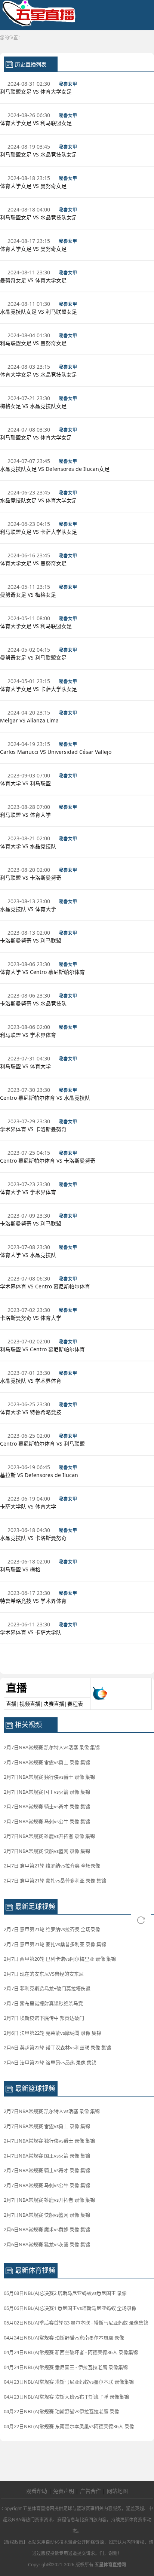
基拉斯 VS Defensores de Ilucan (40, 1475)
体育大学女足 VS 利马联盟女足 (37, 123)
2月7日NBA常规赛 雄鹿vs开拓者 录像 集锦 (49, 1836)
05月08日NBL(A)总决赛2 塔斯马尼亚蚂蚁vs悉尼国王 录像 (65, 2293)
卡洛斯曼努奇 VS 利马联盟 (31, 940)
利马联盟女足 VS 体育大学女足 (37, 92)
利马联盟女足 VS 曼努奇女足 (34, 343)
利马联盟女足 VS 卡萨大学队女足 (39, 532)
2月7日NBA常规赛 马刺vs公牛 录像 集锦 (47, 1821)
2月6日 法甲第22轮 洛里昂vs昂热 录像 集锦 (50, 2062)
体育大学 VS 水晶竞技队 (29, 846)
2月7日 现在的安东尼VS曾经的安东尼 (44, 1974)
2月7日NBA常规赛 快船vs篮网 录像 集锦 (47, 1851)
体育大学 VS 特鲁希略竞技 (31, 1412)
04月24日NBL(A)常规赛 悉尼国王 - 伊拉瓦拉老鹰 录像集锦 (66, 2367)
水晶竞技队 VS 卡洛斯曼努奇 (34, 1538)
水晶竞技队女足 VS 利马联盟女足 (39, 312)
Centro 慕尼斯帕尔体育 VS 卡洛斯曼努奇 (48, 1161)
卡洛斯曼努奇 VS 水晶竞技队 (34, 1003)
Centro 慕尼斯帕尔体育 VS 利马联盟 (43, 1444)
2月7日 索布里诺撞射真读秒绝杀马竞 (43, 2003)
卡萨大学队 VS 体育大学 (29, 1506)
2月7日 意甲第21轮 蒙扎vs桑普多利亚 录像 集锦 (55, 1881)
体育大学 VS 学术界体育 (29, 1192)
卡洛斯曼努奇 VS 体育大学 (31, 1318)
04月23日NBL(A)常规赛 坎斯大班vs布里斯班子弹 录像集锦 (66, 2397)
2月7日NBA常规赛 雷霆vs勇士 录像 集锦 (47, 1762)
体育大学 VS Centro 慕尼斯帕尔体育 (43, 972)
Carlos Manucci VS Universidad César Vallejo (56, 752)
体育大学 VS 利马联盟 (26, 783)
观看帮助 (37, 2491)
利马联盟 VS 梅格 (21, 1569)
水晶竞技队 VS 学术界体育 (31, 1381)
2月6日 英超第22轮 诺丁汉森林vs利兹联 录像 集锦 (57, 2047)
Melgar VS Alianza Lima (30, 720)
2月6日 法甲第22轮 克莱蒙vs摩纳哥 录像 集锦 (53, 2033)
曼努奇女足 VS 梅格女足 (29, 595)
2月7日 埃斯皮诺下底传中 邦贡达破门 (44, 2018)
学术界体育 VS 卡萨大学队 (31, 1632)
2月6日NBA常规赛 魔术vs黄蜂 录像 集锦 (47, 2229)
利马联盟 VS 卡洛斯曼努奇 (31, 878)
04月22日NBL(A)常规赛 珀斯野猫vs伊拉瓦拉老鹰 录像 (61, 2411)
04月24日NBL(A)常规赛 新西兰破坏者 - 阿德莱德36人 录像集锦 (71, 2352)
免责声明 (64, 2491)
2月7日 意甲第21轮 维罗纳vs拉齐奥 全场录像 (52, 1866)
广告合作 (90, 2491)
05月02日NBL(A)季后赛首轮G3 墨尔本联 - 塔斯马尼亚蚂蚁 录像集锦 (76, 2323)
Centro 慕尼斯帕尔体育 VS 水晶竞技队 (46, 1098)
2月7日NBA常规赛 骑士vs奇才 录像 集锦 (47, 1806)
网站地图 (117, 2491)
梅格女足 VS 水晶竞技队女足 (34, 406)
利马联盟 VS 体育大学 (26, 815)
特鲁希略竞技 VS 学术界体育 (34, 1601)
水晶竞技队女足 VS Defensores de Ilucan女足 (56, 469)
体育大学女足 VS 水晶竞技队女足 (39, 374)
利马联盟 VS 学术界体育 (29, 1035)
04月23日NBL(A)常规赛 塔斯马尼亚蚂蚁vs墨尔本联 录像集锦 (69, 2382)
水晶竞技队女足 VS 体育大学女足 (39, 500)
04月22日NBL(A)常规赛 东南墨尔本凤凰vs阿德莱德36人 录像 (69, 2426)
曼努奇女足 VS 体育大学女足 (34, 280)
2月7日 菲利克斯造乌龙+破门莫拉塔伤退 (47, 1988)
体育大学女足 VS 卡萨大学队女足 (39, 689)
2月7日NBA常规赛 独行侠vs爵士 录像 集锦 (49, 1777)
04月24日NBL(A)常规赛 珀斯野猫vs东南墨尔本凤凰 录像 (64, 2338)
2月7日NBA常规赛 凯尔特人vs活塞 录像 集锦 (52, 1747)
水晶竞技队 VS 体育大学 (29, 909)
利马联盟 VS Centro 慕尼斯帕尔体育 (43, 1349)
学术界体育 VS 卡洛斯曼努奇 (34, 1129)
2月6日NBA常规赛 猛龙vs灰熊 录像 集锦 (47, 2244)
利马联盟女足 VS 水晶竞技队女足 (39, 154)
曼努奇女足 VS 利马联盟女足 (34, 657)
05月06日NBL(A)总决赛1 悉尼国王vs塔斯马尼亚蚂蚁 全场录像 (70, 2308)
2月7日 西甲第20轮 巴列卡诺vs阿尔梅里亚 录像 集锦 (60, 1959)
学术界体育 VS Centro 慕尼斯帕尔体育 (46, 1286)
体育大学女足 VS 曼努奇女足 (34, 186)
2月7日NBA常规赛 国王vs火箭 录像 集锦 (47, 1792)
